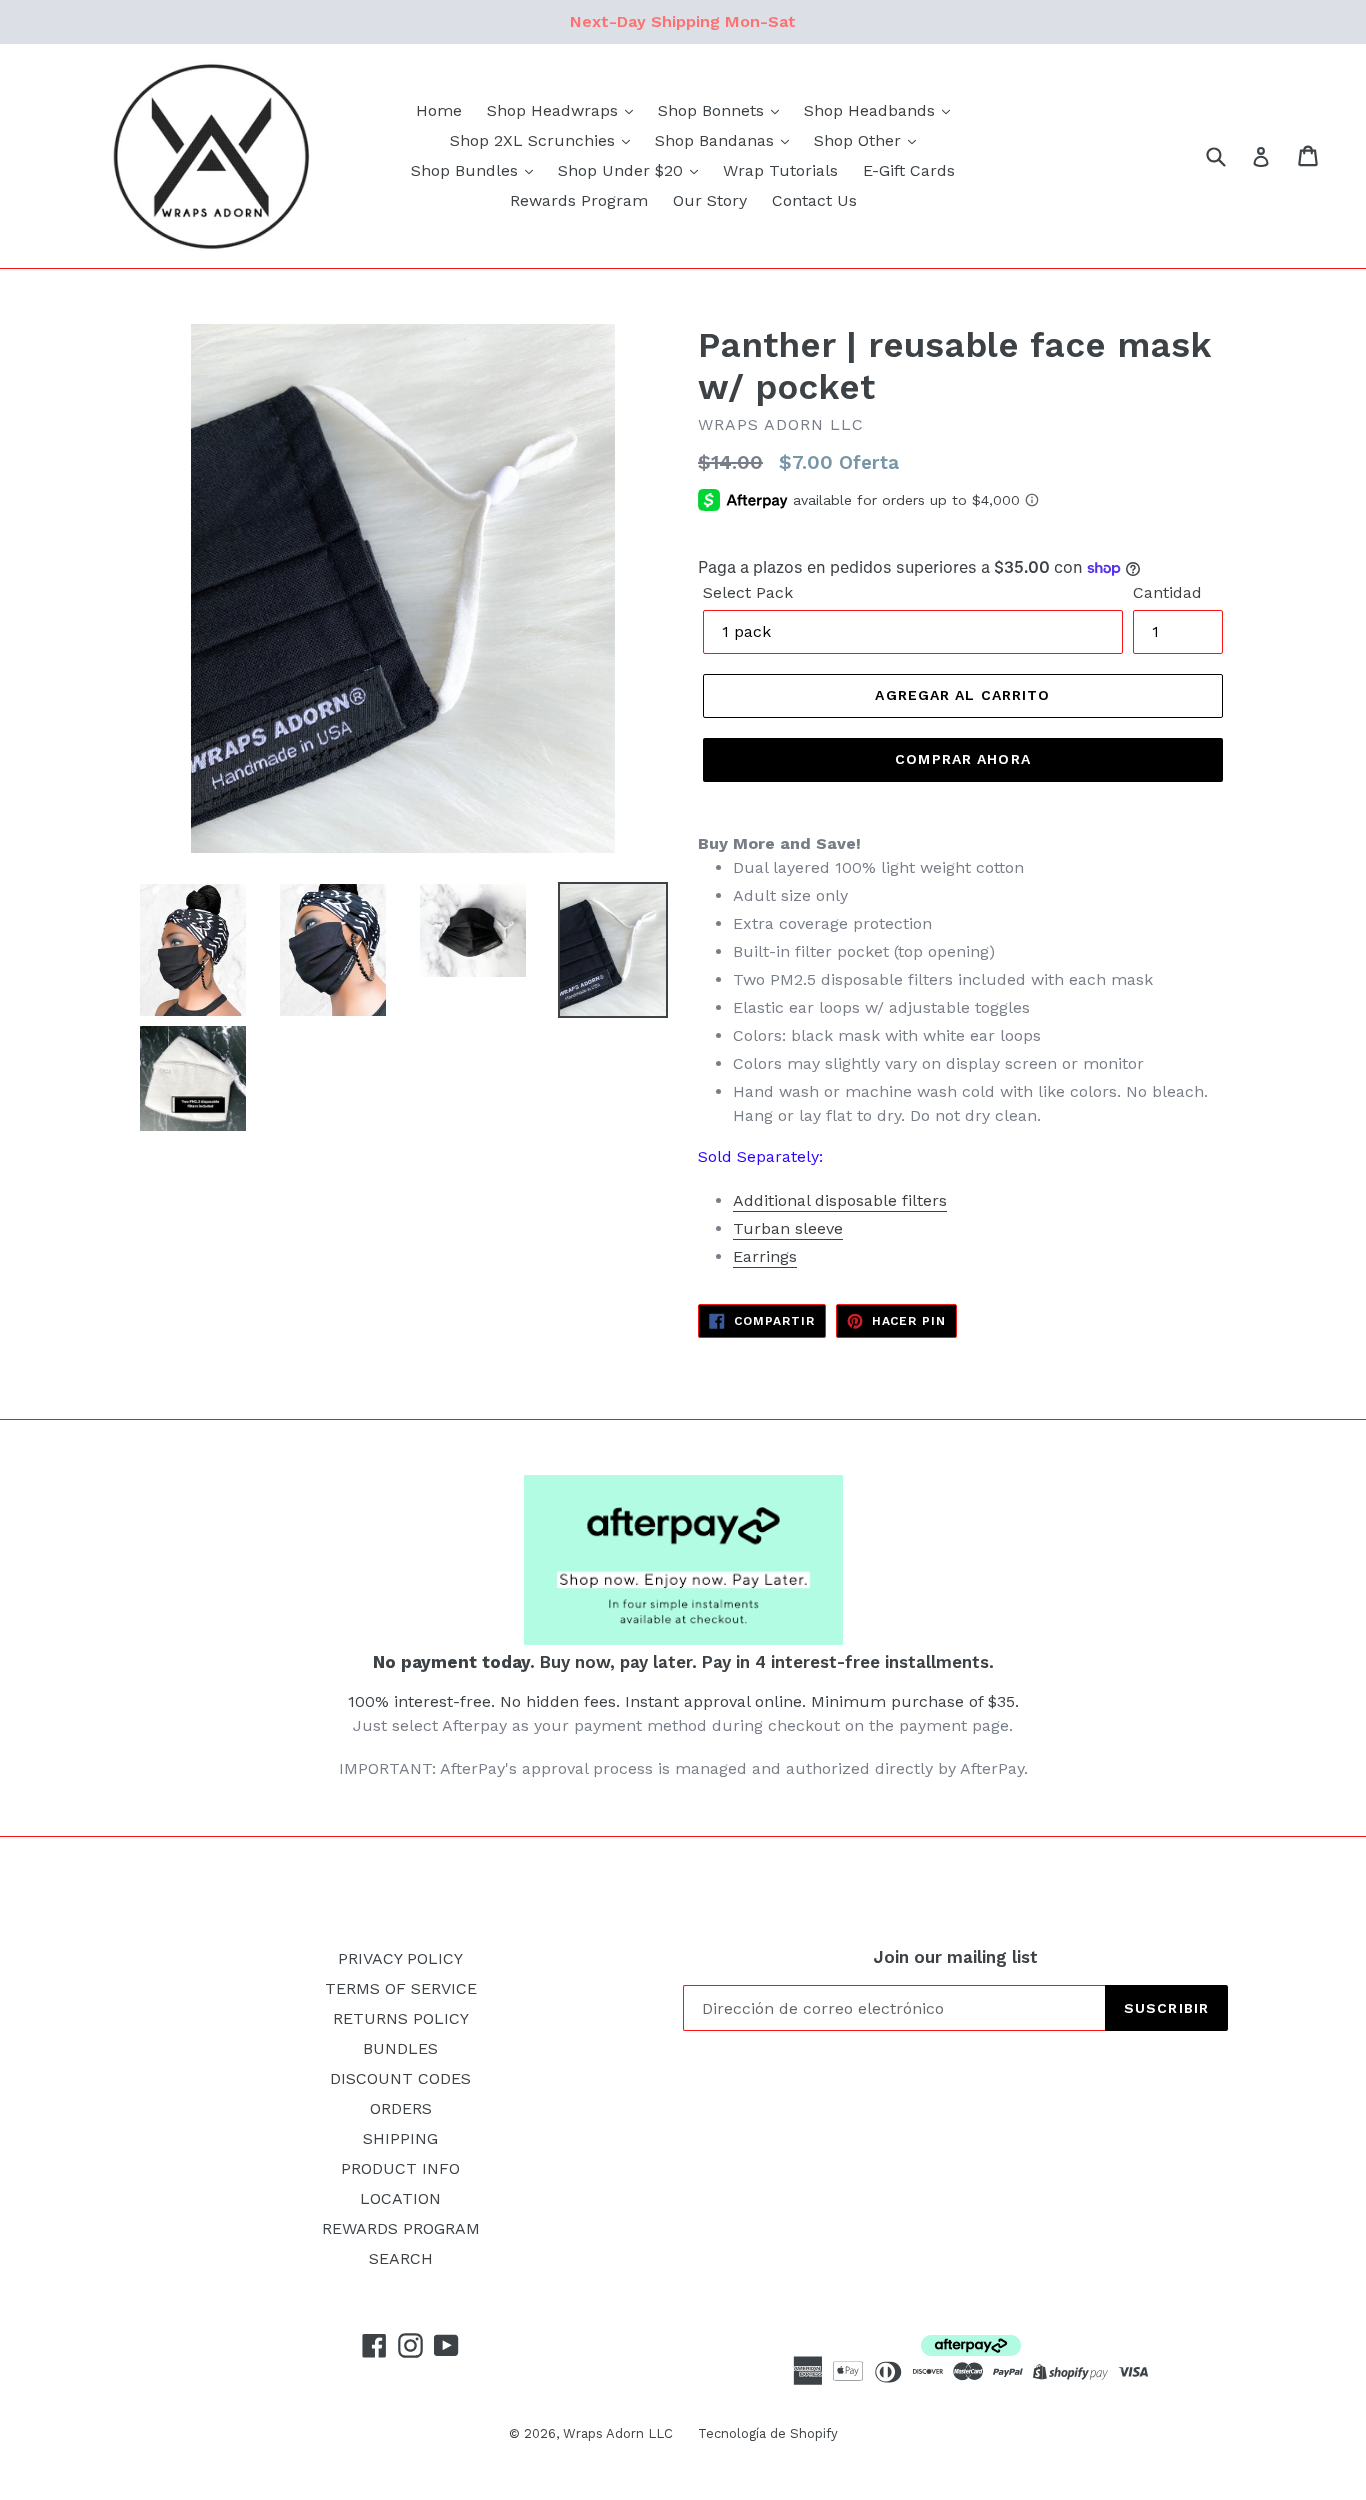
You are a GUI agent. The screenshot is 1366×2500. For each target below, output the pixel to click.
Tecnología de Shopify (768, 2433)
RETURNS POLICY (401, 2018)
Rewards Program (579, 200)
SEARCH (401, 2258)
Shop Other (860, 140)
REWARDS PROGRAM (401, 2228)
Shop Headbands (872, 110)
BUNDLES (400, 2048)
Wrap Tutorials (780, 170)
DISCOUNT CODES (400, 2078)
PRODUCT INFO (400, 2168)
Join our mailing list (955, 1957)
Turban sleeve (788, 1228)
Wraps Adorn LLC (618, 2433)
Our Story (710, 200)
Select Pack (748, 592)
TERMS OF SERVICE (401, 1988)
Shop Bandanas (717, 140)
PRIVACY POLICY (400, 1958)
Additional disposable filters (840, 1200)
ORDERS (401, 2108)
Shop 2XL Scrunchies (535, 140)
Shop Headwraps (555, 110)
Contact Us (814, 200)
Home (439, 110)
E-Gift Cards (909, 170)
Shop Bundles (467, 170)
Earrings (765, 1256)
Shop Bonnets (713, 110)
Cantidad (1167, 592)
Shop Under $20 (623, 170)
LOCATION (400, 2198)
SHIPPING (400, 2138)
